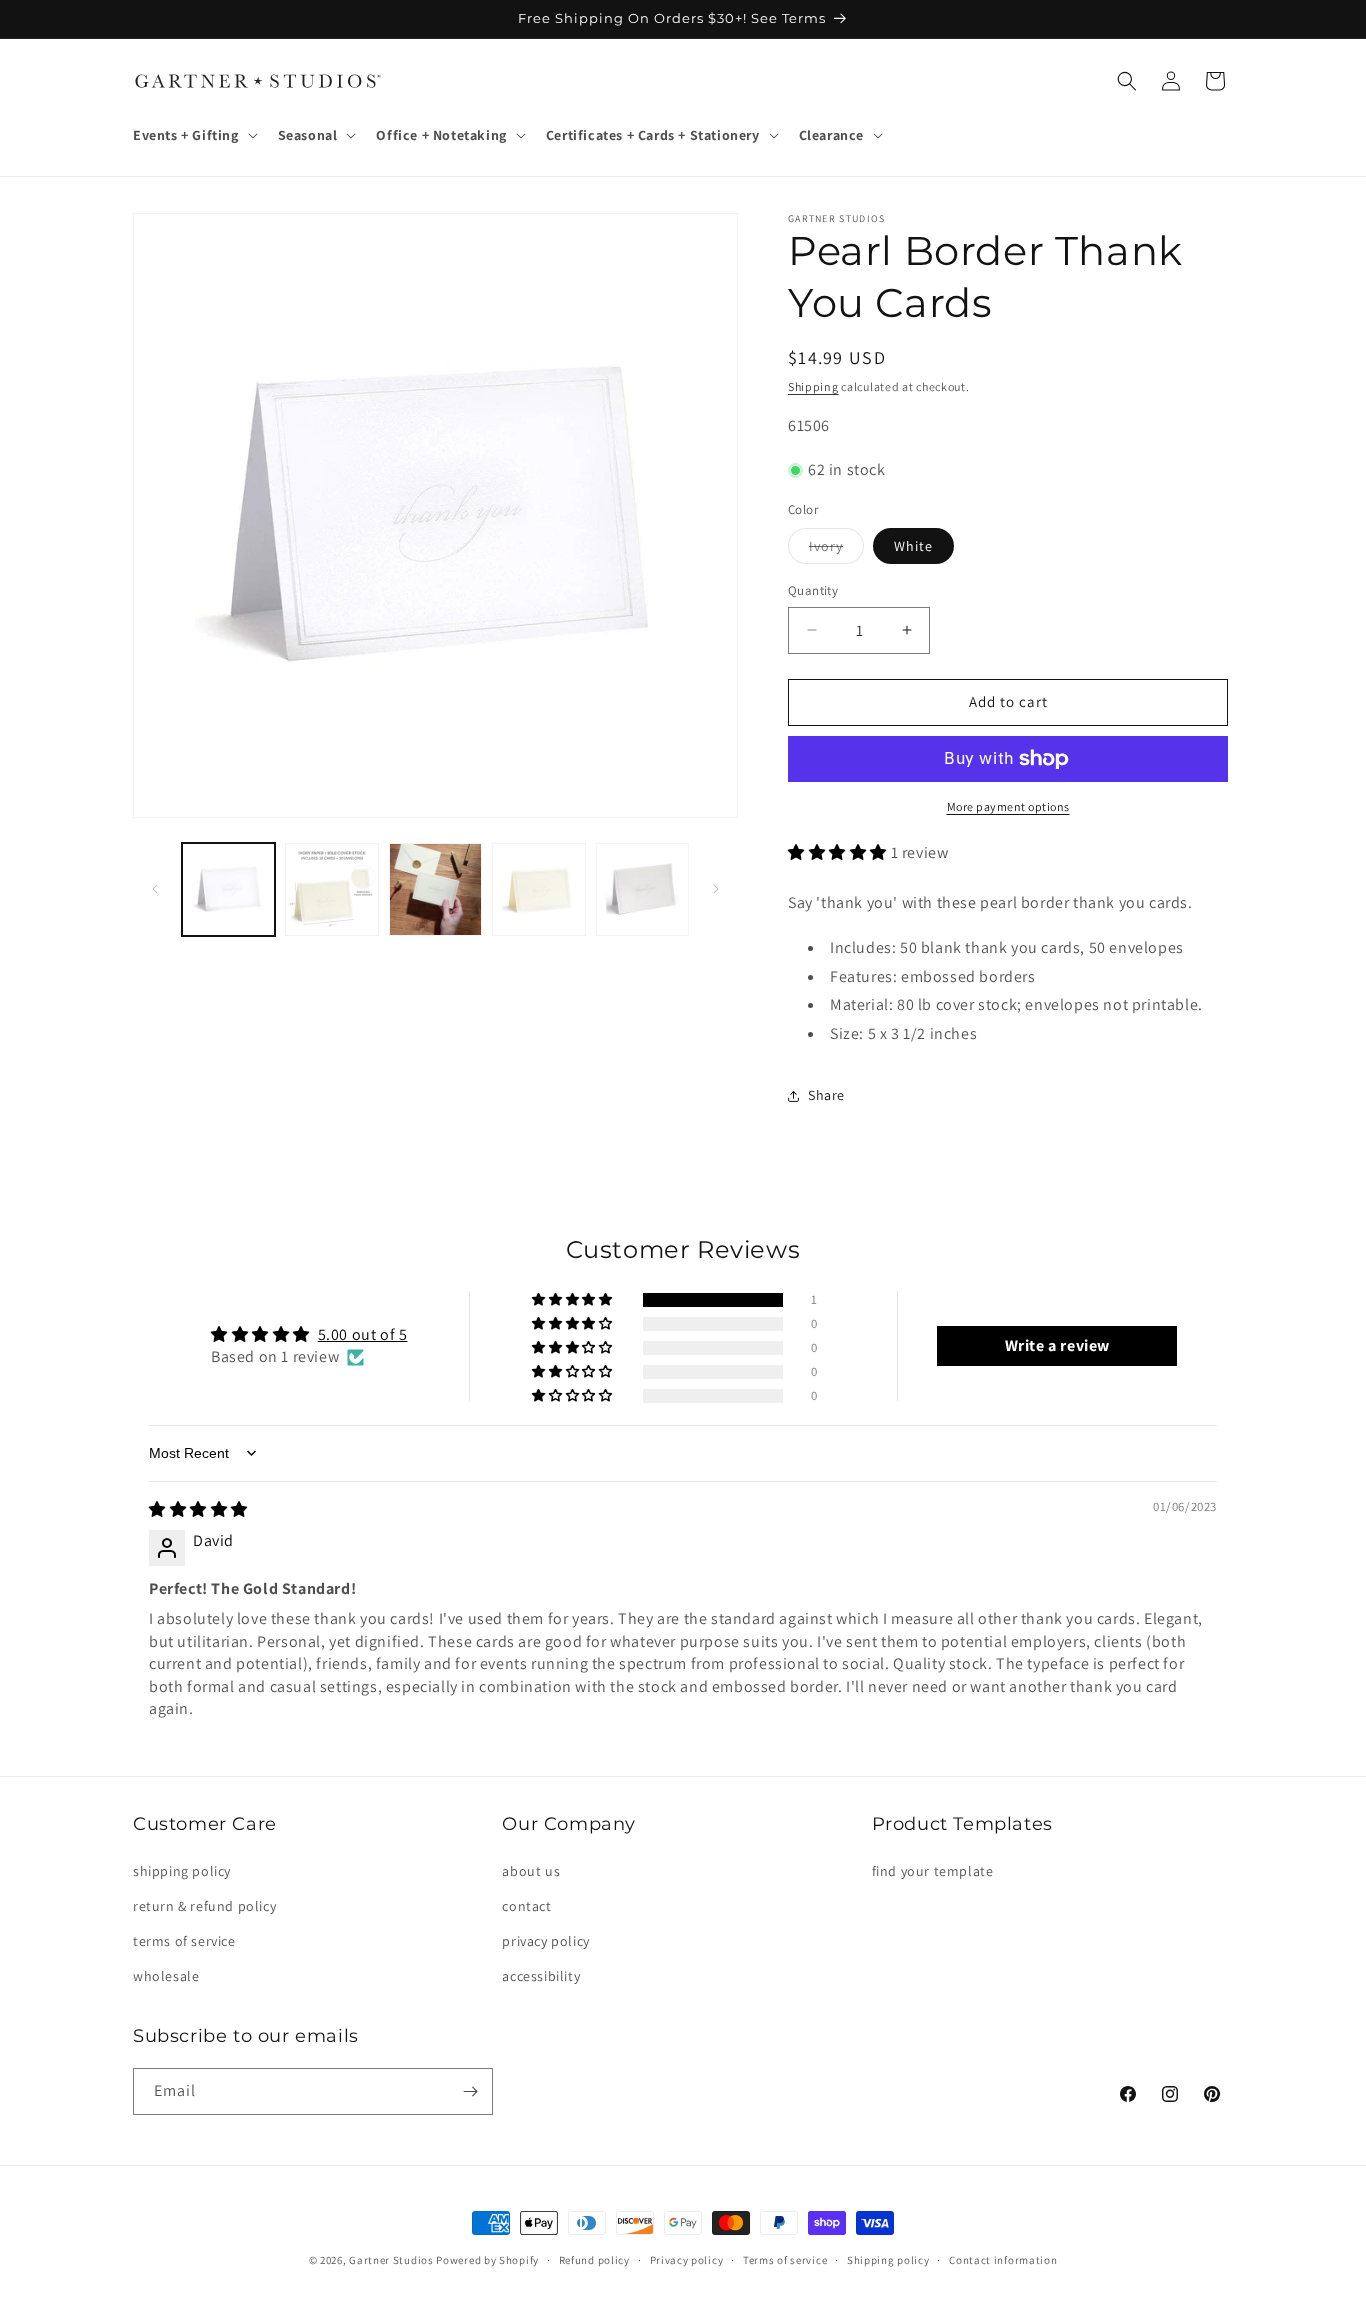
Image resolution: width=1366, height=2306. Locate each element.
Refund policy (594, 2260)
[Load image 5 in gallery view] (538, 889)
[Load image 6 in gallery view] (642, 889)
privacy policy (545, 1941)
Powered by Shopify (487, 2260)
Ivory (836, 550)
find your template (933, 1871)
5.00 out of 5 (363, 1334)
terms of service (184, 1941)
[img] (198, 1509)
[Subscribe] (470, 2091)
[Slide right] (716, 889)
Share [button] (826, 1095)
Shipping (813, 386)
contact (526, 1906)
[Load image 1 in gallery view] (228, 889)
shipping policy (182, 1871)
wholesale (166, 1976)
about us (531, 1871)
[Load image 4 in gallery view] (435, 889)
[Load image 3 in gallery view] (331, 889)
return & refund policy (204, 1906)
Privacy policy (687, 2260)
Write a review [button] (1057, 1345)
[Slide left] (155, 889)
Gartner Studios (391, 2260)
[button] (193, 135)
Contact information (1003, 2260)
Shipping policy (888, 2260)
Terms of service (785, 2260)
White (913, 546)
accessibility (541, 1976)
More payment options (1008, 806)
